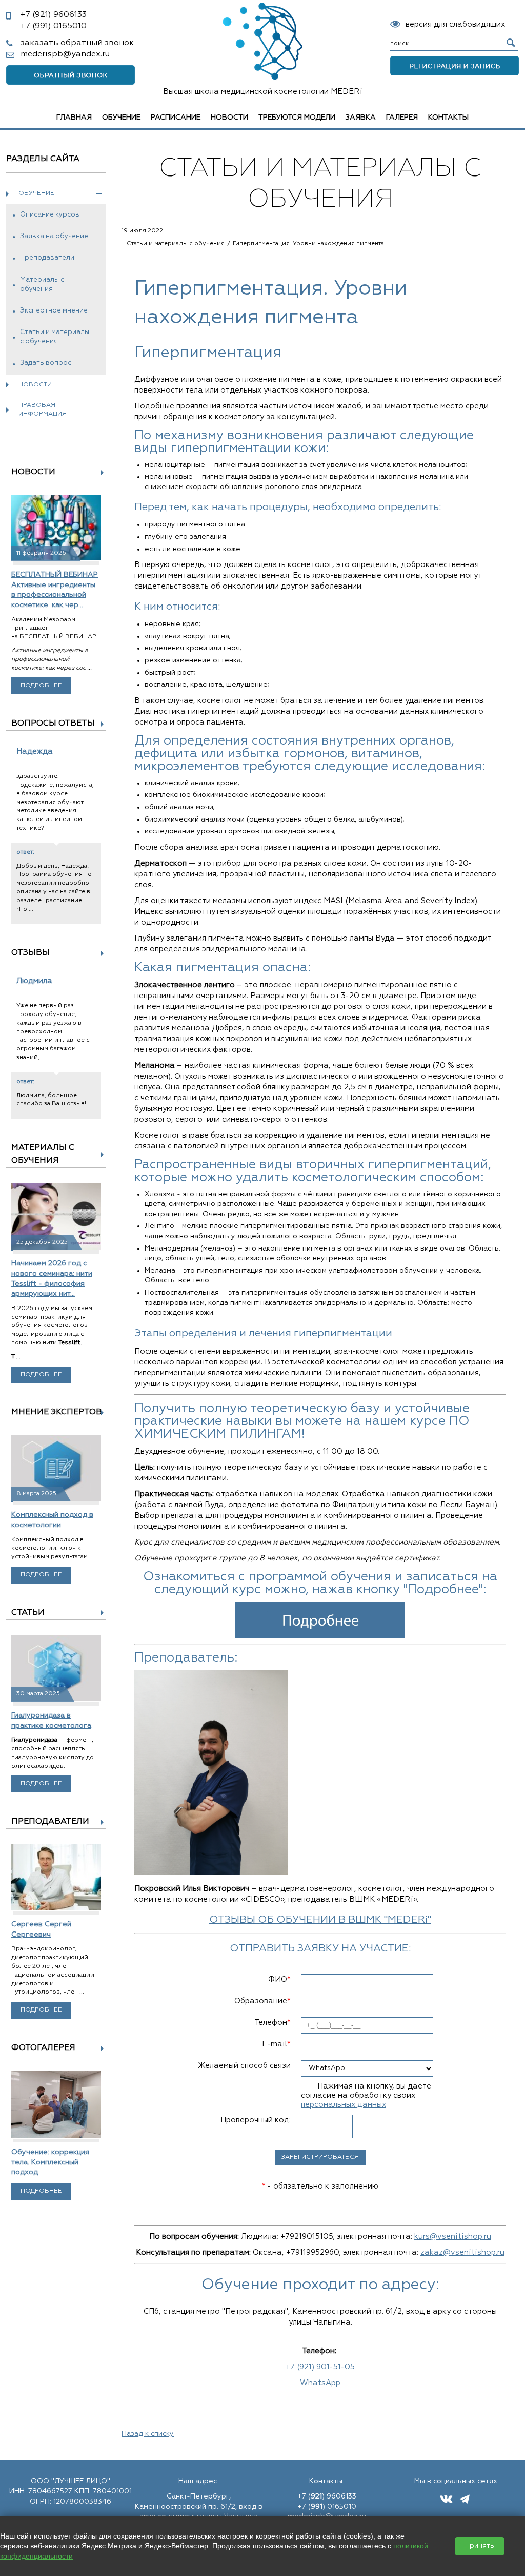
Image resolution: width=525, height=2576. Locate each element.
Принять (480, 2546)
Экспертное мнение (54, 311)
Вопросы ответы (53, 724)
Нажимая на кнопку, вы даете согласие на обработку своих (366, 2095)
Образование (262, 2001)
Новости (229, 118)
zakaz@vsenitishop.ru (462, 2252)
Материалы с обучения (42, 285)
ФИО (279, 1979)
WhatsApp (320, 2383)
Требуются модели (297, 118)
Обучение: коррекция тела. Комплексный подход (50, 2162)
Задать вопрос (46, 363)
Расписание (176, 118)
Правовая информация (43, 410)
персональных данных (344, 2105)
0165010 (54, 26)
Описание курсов (50, 215)
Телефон (272, 2023)
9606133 (54, 15)
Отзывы (31, 953)
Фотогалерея (43, 2048)
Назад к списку (148, 2434)
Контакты (448, 118)
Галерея (402, 118)
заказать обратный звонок (77, 43)
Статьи (28, 1613)
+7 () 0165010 (327, 2507)
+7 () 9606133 (327, 2496)
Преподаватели (47, 258)
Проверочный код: (256, 2120)
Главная (74, 118)
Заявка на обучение (54, 236)
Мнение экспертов (57, 1412)
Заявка (361, 118)
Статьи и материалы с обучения (55, 337)
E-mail (276, 2044)
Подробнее (41, 686)
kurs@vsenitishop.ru (453, 2237)
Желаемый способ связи (244, 2066)
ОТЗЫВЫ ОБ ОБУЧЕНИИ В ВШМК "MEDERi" (320, 1920)
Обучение (121, 118)
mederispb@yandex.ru (65, 54)
